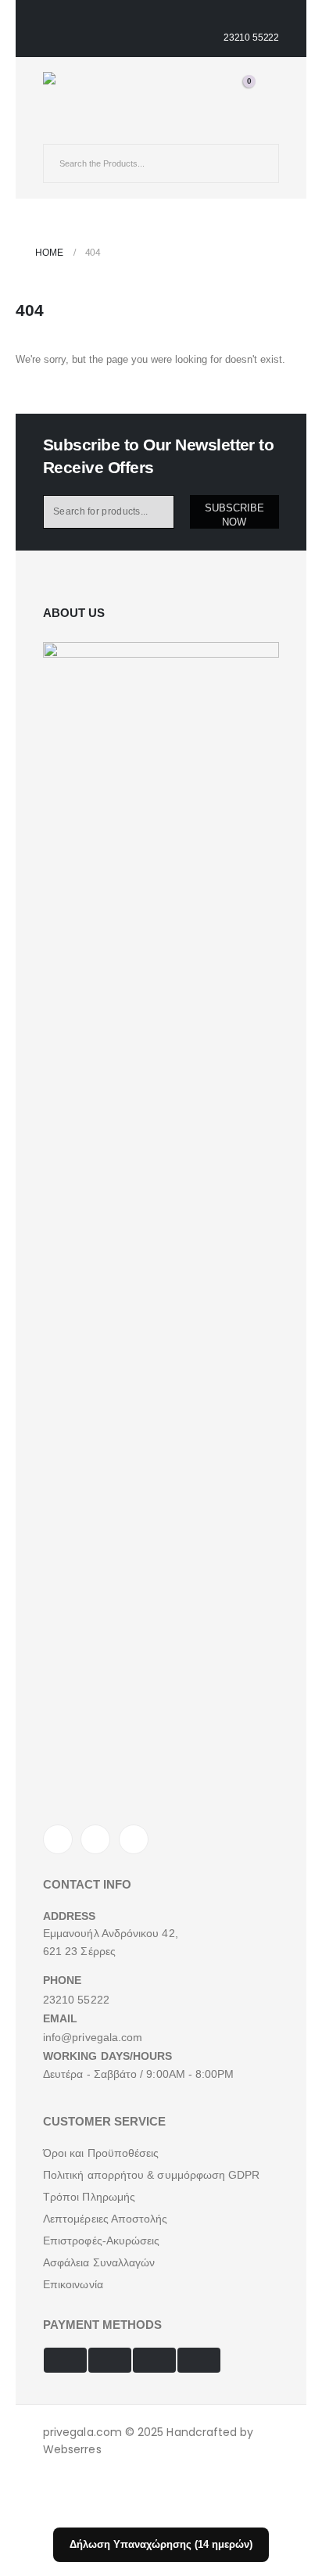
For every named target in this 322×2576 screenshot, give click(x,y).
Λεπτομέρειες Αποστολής (106, 2219)
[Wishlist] (215, 84)
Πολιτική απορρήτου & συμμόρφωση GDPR (152, 2175)
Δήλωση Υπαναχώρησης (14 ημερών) (161, 2544)
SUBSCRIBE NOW (234, 515)
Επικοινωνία (73, 2284)
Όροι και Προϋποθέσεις (101, 2153)
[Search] (256, 163)
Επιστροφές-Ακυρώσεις (101, 2241)
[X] (95, 1839)
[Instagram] (134, 1839)
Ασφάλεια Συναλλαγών (99, 2262)
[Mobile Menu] (57, 130)
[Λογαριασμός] (192, 84)
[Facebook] (58, 1839)
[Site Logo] (82, 86)
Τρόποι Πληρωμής (89, 2197)
